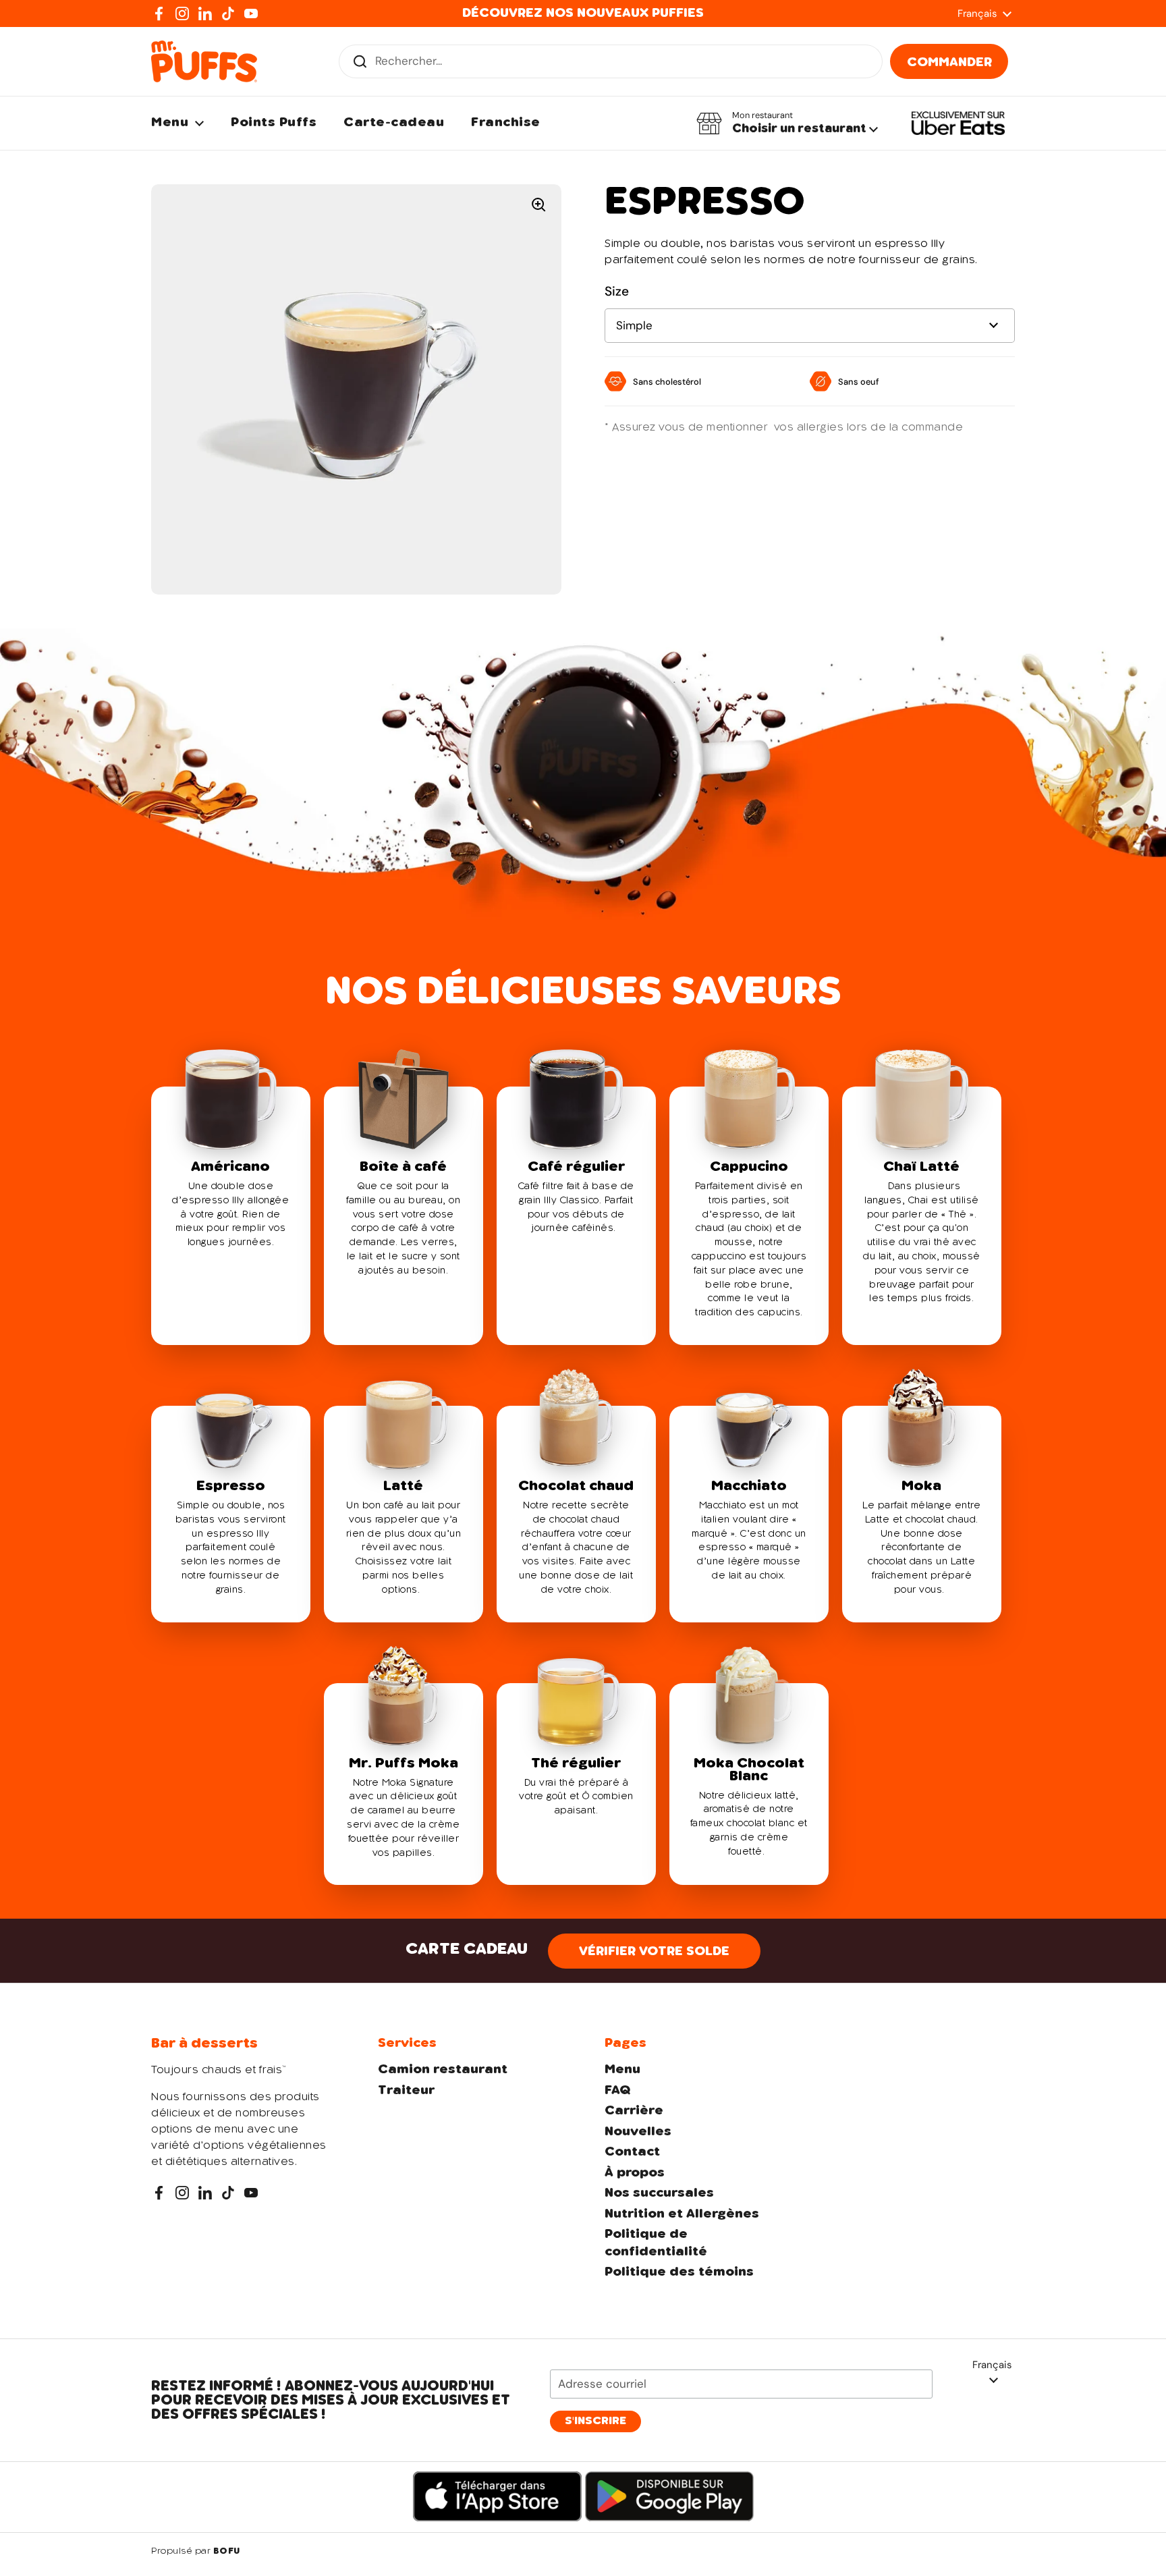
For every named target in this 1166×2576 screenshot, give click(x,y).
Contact (632, 2152)
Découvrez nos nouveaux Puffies (583, 13)
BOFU (227, 2552)
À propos (635, 2173)
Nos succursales (659, 2193)
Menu (622, 2070)
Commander (949, 63)
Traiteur (406, 2091)
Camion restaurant (443, 2070)
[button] (787, 124)
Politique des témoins (679, 2272)
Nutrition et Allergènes (682, 2214)
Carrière (634, 2111)
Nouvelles (638, 2132)
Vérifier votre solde (654, 1952)
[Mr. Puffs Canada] (204, 61)
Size (617, 291)
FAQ (617, 2091)
